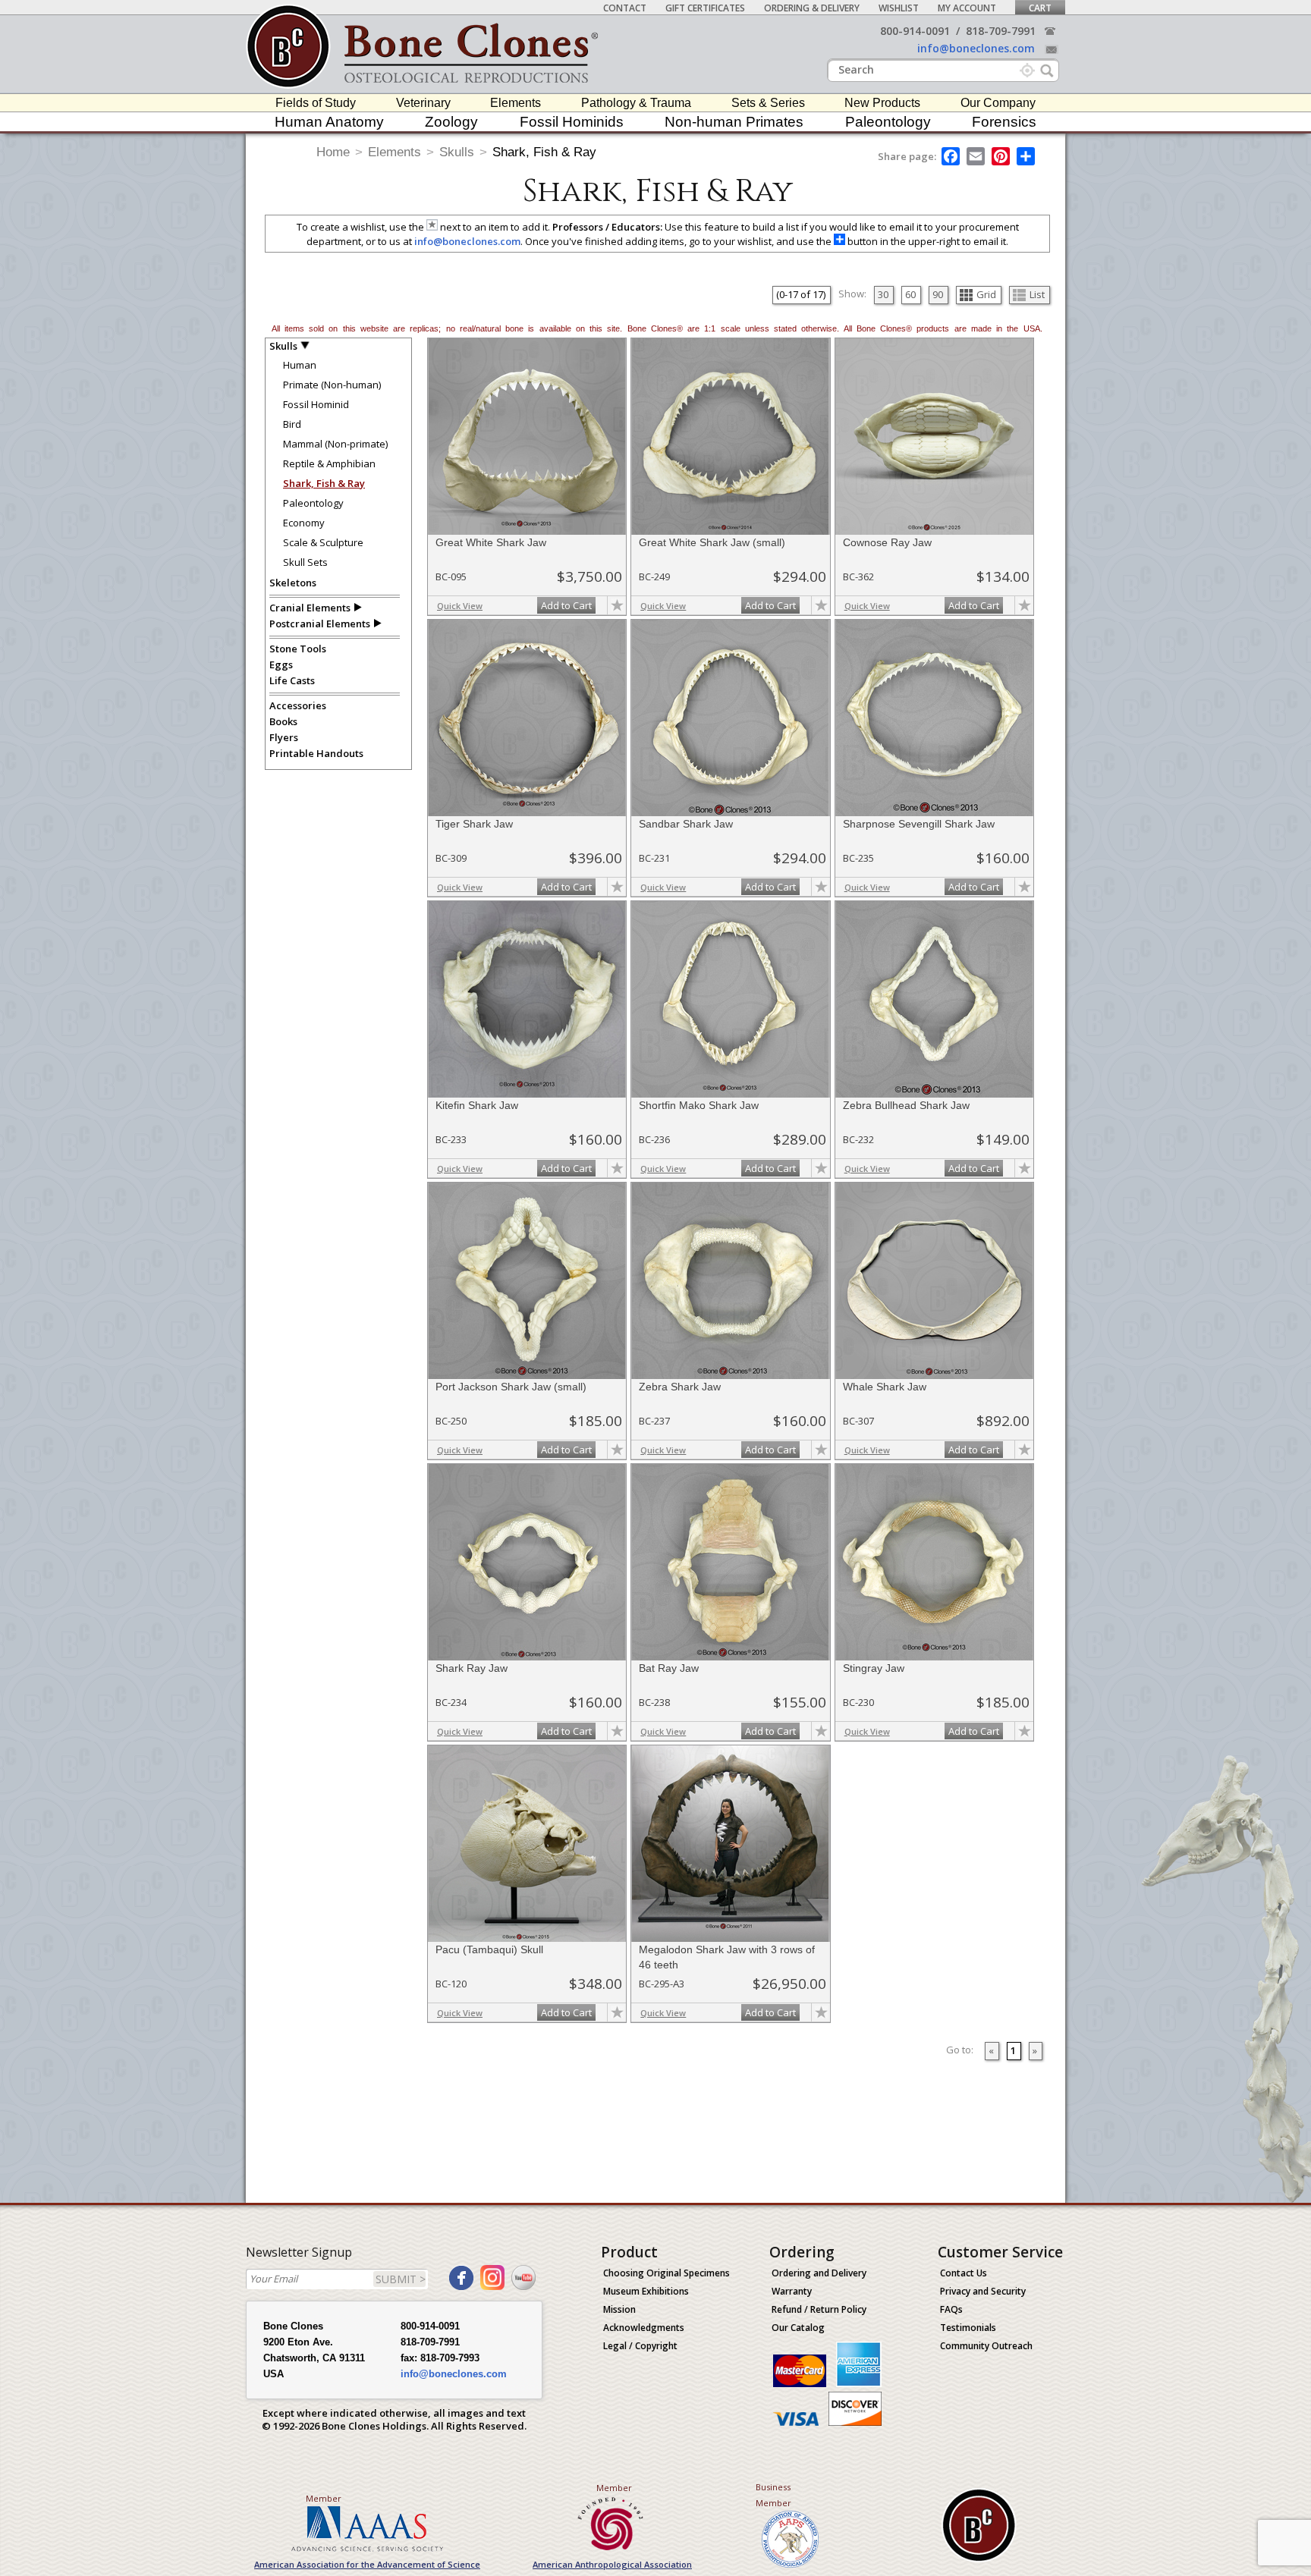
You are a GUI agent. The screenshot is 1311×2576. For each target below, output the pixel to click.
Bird (292, 424)
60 (910, 294)
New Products (882, 103)
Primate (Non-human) (332, 385)
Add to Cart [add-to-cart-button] (566, 605)
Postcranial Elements (320, 624)
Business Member (773, 2495)
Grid (986, 294)
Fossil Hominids (572, 122)
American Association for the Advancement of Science (367, 2564)
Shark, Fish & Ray (544, 152)
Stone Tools (298, 649)
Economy (304, 523)
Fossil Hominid (316, 404)
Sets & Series (768, 103)
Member (324, 2498)
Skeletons (293, 583)
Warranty (792, 2291)
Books (283, 721)
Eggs (281, 664)
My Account (967, 8)
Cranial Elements (310, 608)
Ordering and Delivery (819, 2273)
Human (300, 365)
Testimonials (968, 2328)
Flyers (284, 737)
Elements (516, 103)
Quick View (460, 606)
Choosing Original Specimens (667, 2273)
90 (938, 294)
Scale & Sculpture (323, 542)
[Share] (1027, 156)
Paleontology (888, 122)
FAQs (951, 2309)
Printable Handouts (316, 753)
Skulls (457, 152)
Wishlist (899, 8)
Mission (619, 2309)
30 (883, 294)
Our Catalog (798, 2328)
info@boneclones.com (976, 48)
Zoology (451, 122)
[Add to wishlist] (617, 605)
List (1037, 294)
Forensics (1004, 122)
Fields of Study (316, 103)
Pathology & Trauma (636, 103)
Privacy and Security (983, 2291)
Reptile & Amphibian (329, 463)
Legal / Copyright (640, 2346)
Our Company (998, 103)
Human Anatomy (329, 122)
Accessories (298, 705)
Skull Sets (305, 562)
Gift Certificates (705, 8)
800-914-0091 (915, 31)
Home (333, 152)
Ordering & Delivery (812, 8)
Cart (1040, 8)
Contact (625, 8)
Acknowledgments (644, 2328)
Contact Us (964, 2273)
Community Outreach (986, 2346)
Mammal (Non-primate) (335, 444)
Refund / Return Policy (819, 2309)
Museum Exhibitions (646, 2291)
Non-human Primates (734, 122)
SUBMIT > (401, 2279)
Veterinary (423, 103)
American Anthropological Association (612, 2564)
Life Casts (292, 680)
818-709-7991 (1001, 31)
